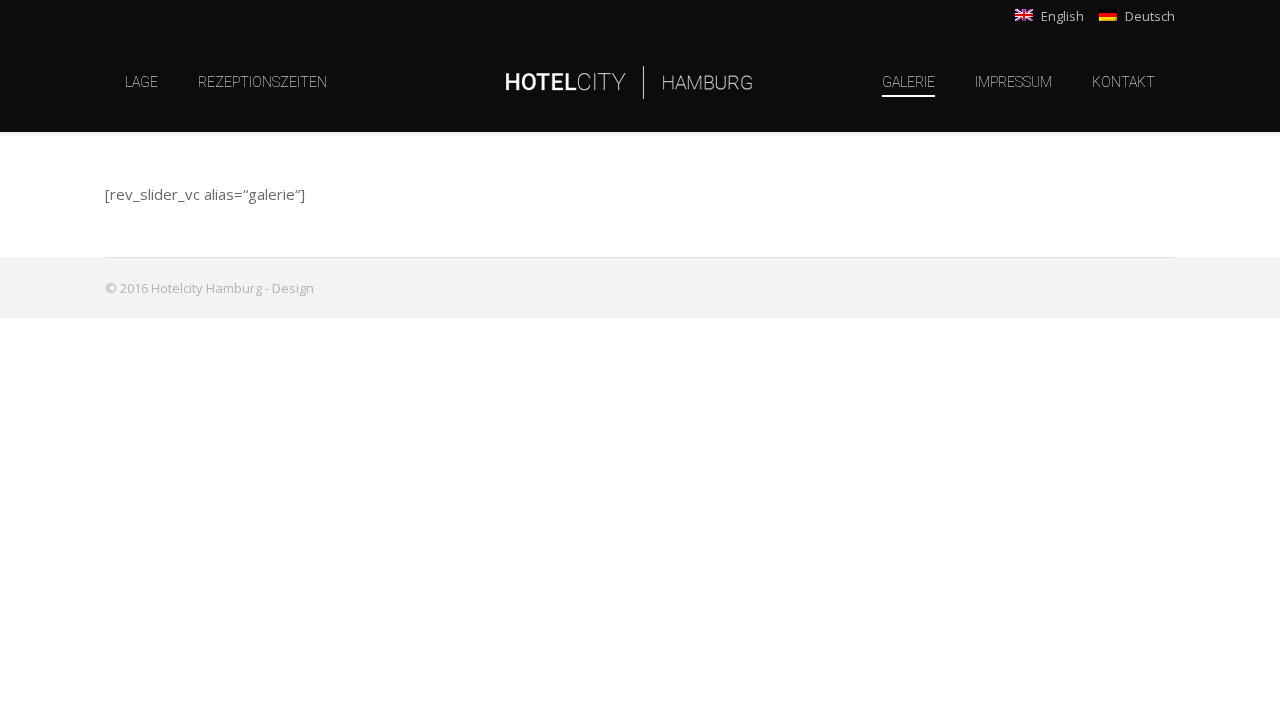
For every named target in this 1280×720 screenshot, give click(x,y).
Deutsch (1148, 16)
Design (293, 288)
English (1061, 16)
